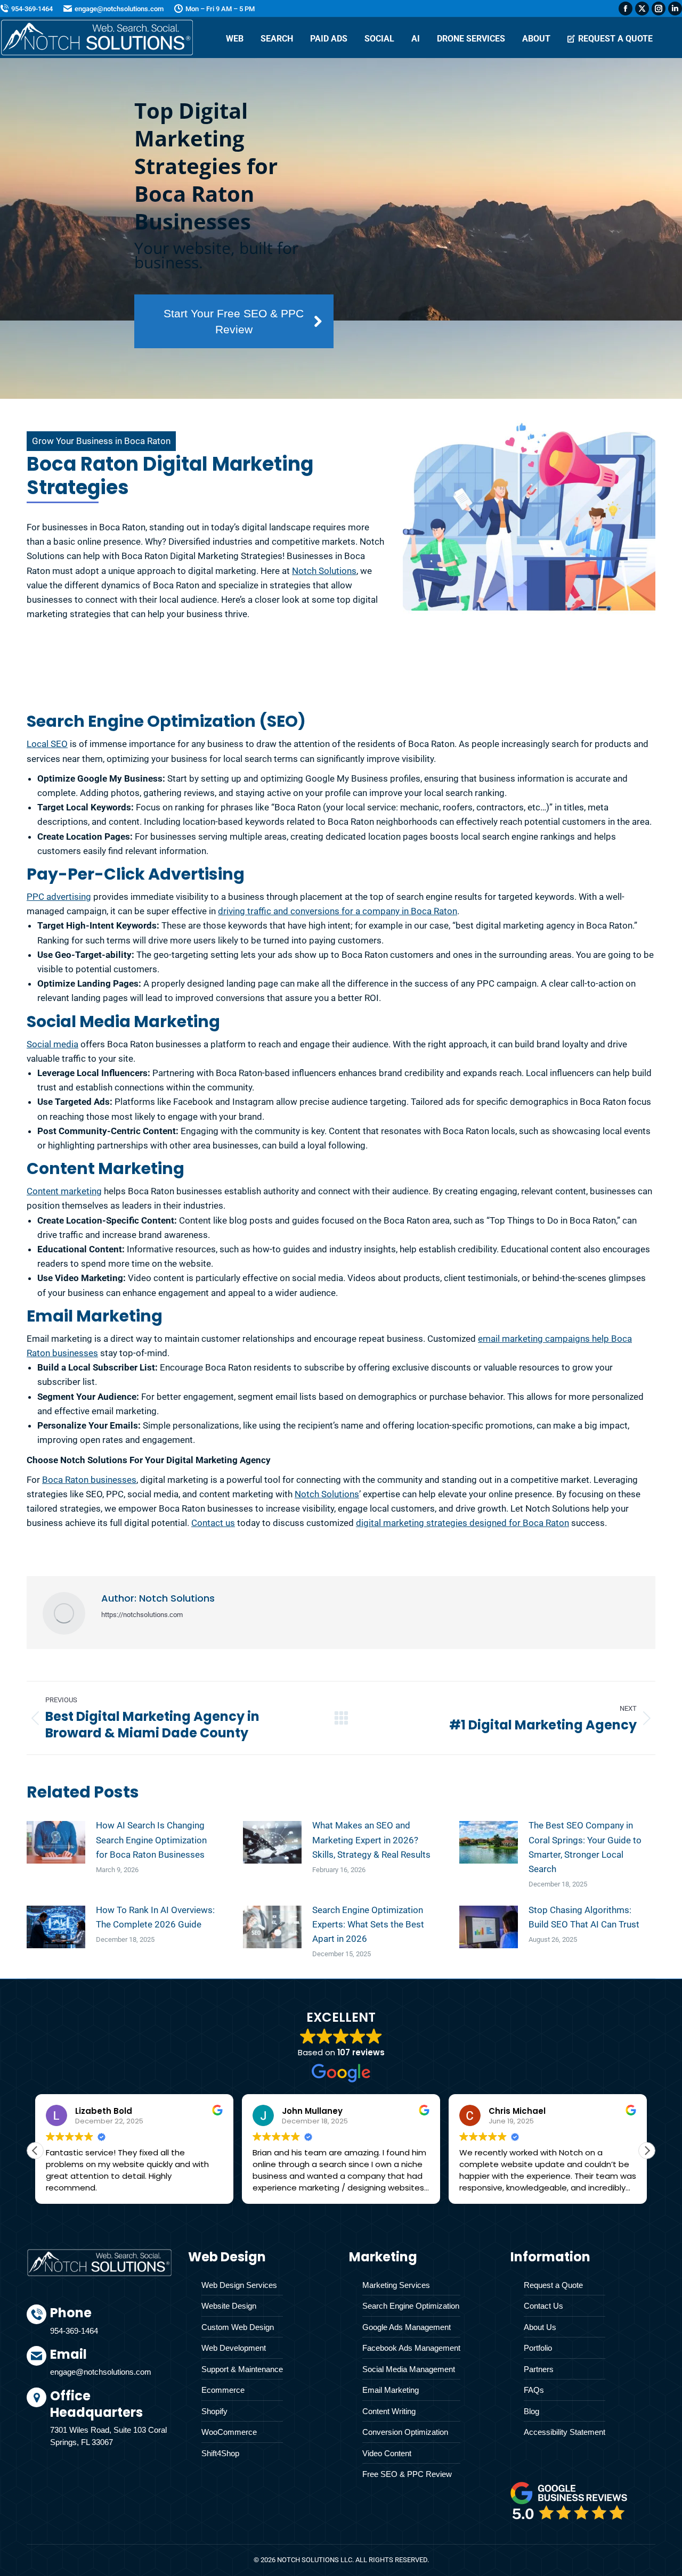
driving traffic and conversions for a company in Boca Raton (338, 911)
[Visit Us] (111, 2420)
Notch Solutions (324, 571)
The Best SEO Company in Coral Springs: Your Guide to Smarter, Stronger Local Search (585, 1847)
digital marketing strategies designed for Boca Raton (462, 1523)
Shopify (214, 2411)
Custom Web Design (238, 2327)
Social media (52, 1044)
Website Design (229, 2306)
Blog (531, 2411)
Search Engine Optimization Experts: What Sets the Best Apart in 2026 (368, 1924)
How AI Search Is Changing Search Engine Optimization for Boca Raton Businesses (151, 1840)
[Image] (569, 2501)
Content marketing (64, 1191)
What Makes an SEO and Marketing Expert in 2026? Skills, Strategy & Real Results (371, 1840)
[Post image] (56, 1842)
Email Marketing (391, 2390)
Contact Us (543, 2306)
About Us (540, 2327)
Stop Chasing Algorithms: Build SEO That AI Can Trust (584, 1917)
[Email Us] (111, 2367)
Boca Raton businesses (89, 1480)
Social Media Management (409, 2369)
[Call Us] (111, 2325)
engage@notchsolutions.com (119, 9)
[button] (647, 2151)
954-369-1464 (32, 9)
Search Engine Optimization (411, 2306)
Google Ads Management (407, 2327)
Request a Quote (553, 2285)
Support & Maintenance (242, 2369)
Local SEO (47, 744)
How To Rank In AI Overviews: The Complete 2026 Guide (155, 1917)
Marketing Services (396, 2285)
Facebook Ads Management (411, 2348)
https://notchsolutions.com (142, 1615)
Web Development (234, 2348)
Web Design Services (239, 2285)
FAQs (534, 2390)
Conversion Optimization (405, 2432)
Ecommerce (223, 2390)
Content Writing (389, 2411)
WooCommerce (229, 2432)
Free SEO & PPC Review (407, 2474)
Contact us (213, 1523)
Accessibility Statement (565, 2432)
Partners (539, 2369)
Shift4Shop (220, 2453)
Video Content (387, 2453)
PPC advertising (59, 897)
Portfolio (538, 2348)
